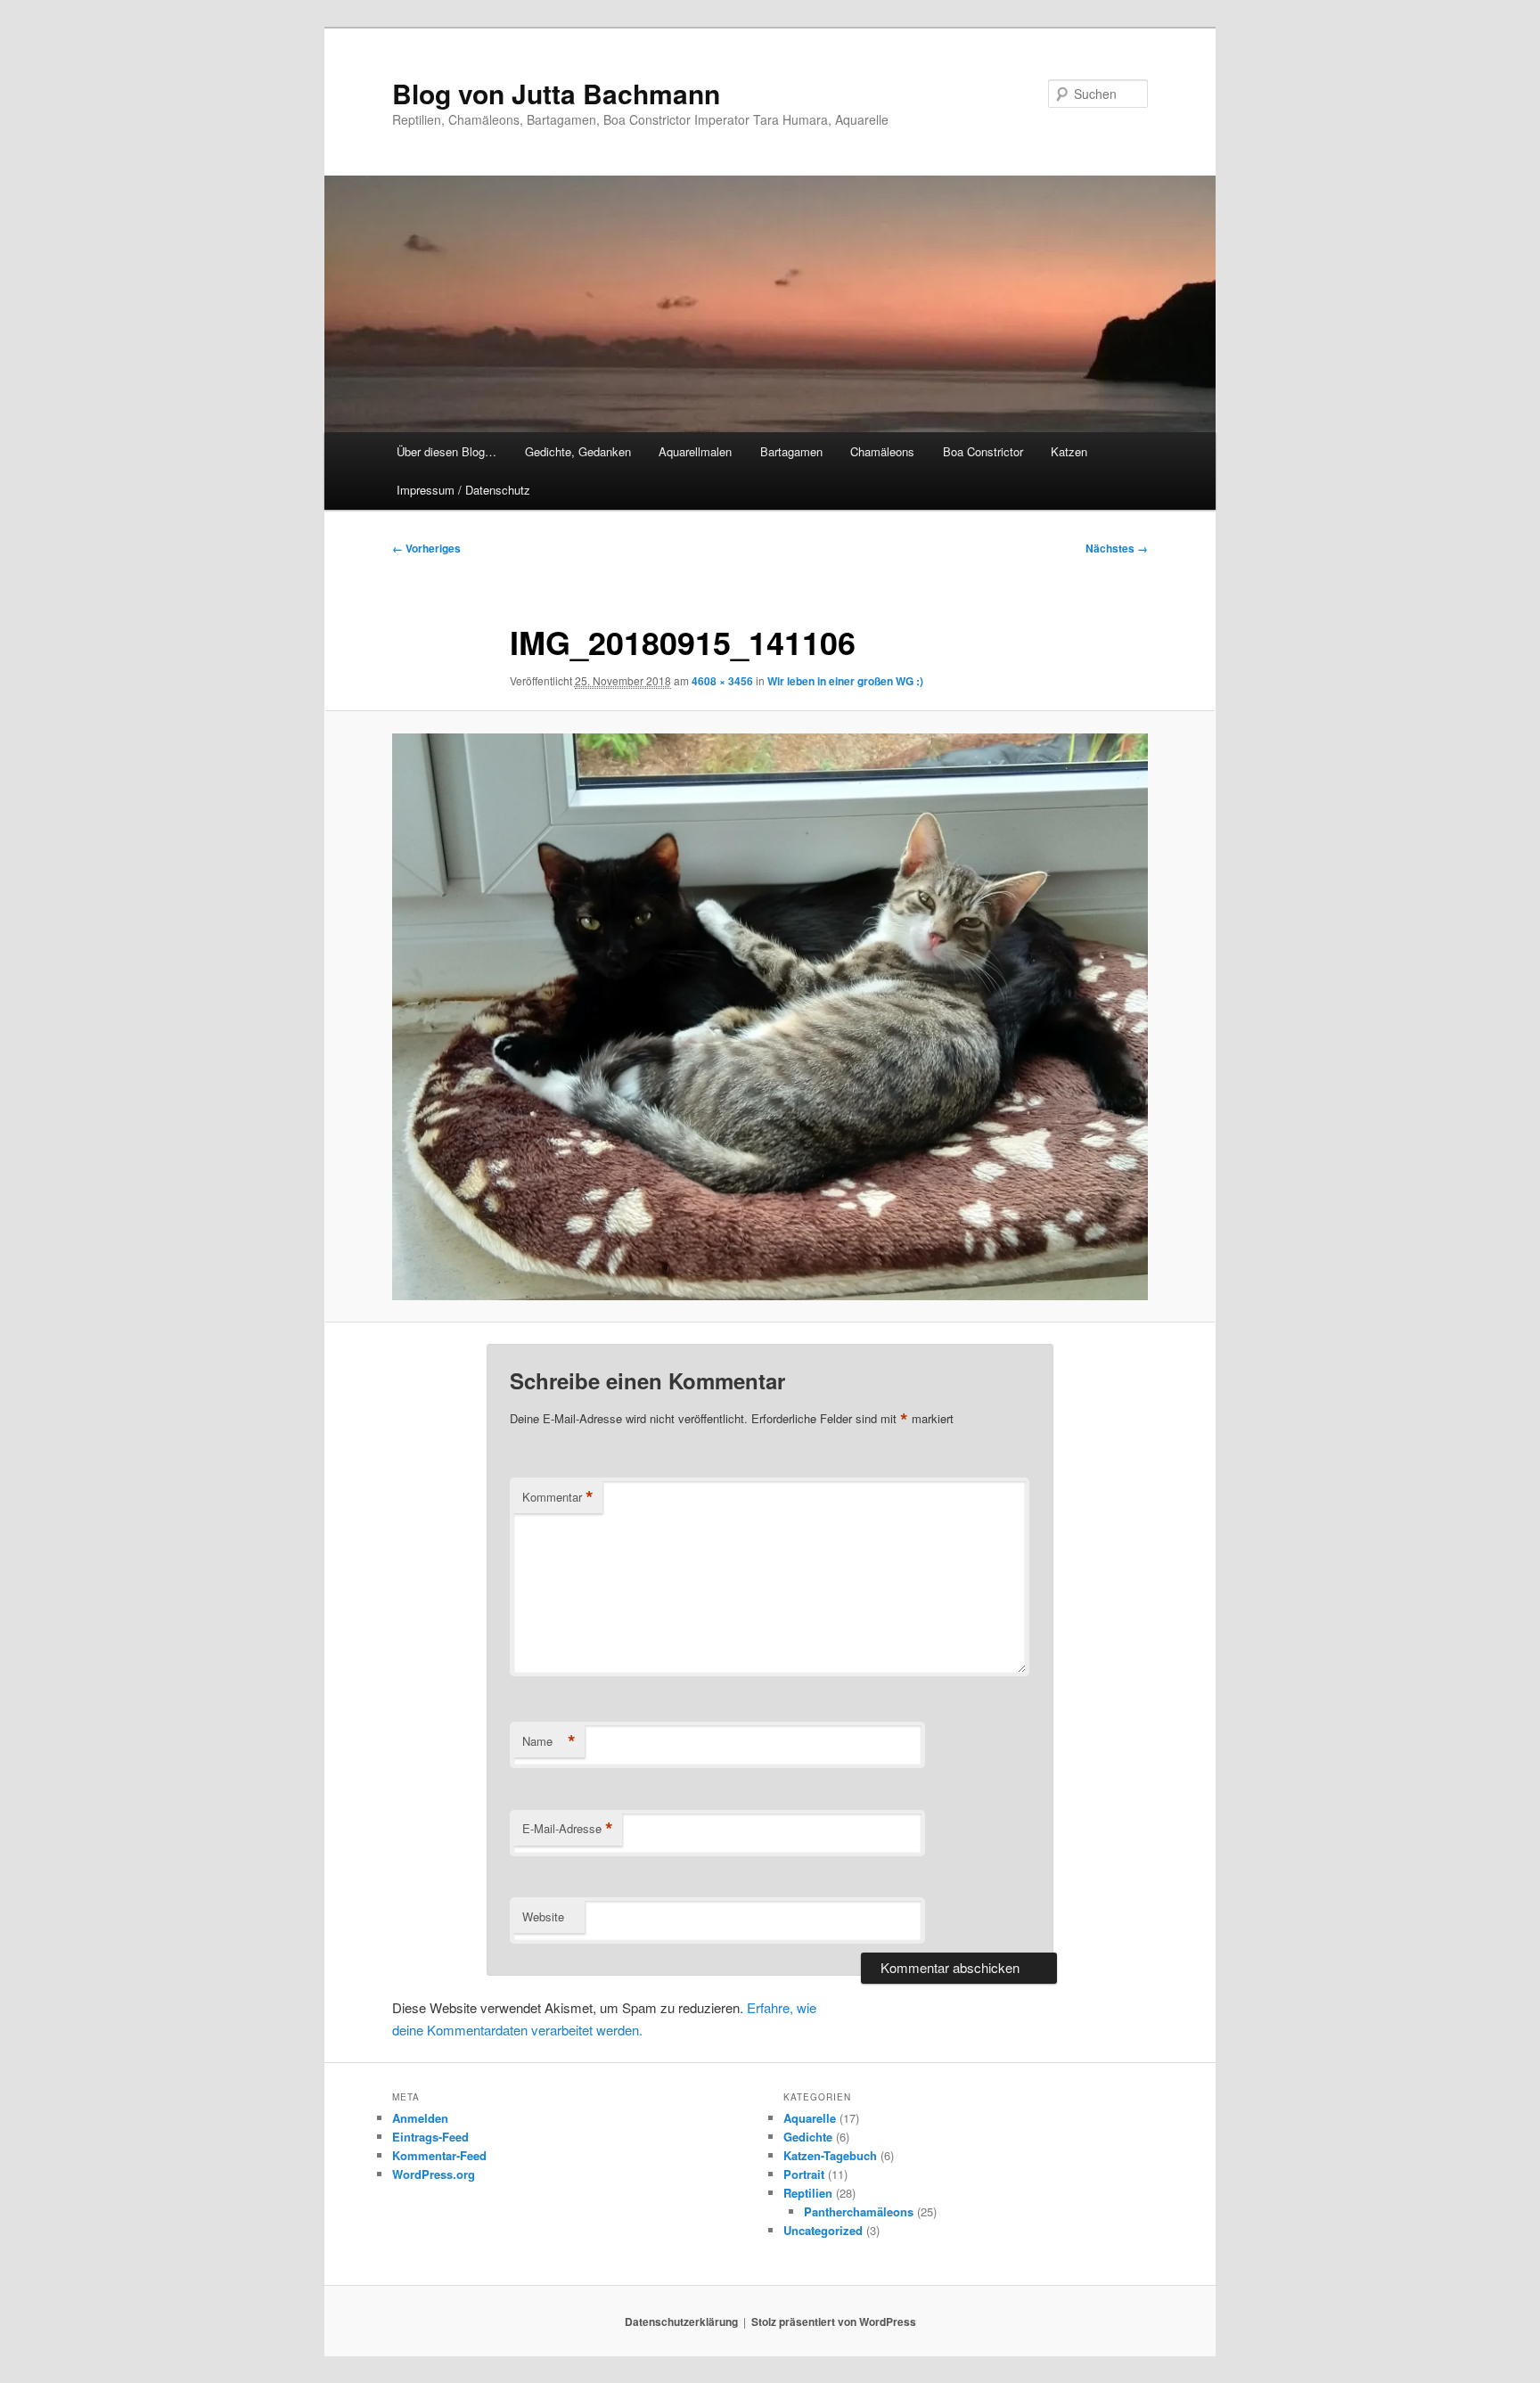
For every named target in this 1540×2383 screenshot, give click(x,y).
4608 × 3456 (722, 681)
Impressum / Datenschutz (463, 490)
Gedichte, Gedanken (578, 451)
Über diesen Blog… (446, 451)
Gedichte (808, 2137)
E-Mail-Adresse (568, 1829)
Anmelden (420, 2118)
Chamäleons (882, 451)
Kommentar (558, 1497)
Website (543, 1916)
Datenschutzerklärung (681, 2322)
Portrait (804, 2174)
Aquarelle (810, 2118)
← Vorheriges (426, 548)
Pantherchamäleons (859, 2211)
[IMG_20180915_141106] (770, 1017)
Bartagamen (791, 451)
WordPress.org (434, 2174)
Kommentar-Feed (439, 2155)
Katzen (1069, 451)
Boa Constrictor (983, 451)
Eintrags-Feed (430, 2137)
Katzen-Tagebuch (830, 2155)
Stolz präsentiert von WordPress (834, 2322)
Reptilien (808, 2193)
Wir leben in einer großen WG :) (845, 681)
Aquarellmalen (695, 451)
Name (549, 1741)
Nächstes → (1117, 548)
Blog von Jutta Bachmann (556, 93)
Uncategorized (823, 2230)
